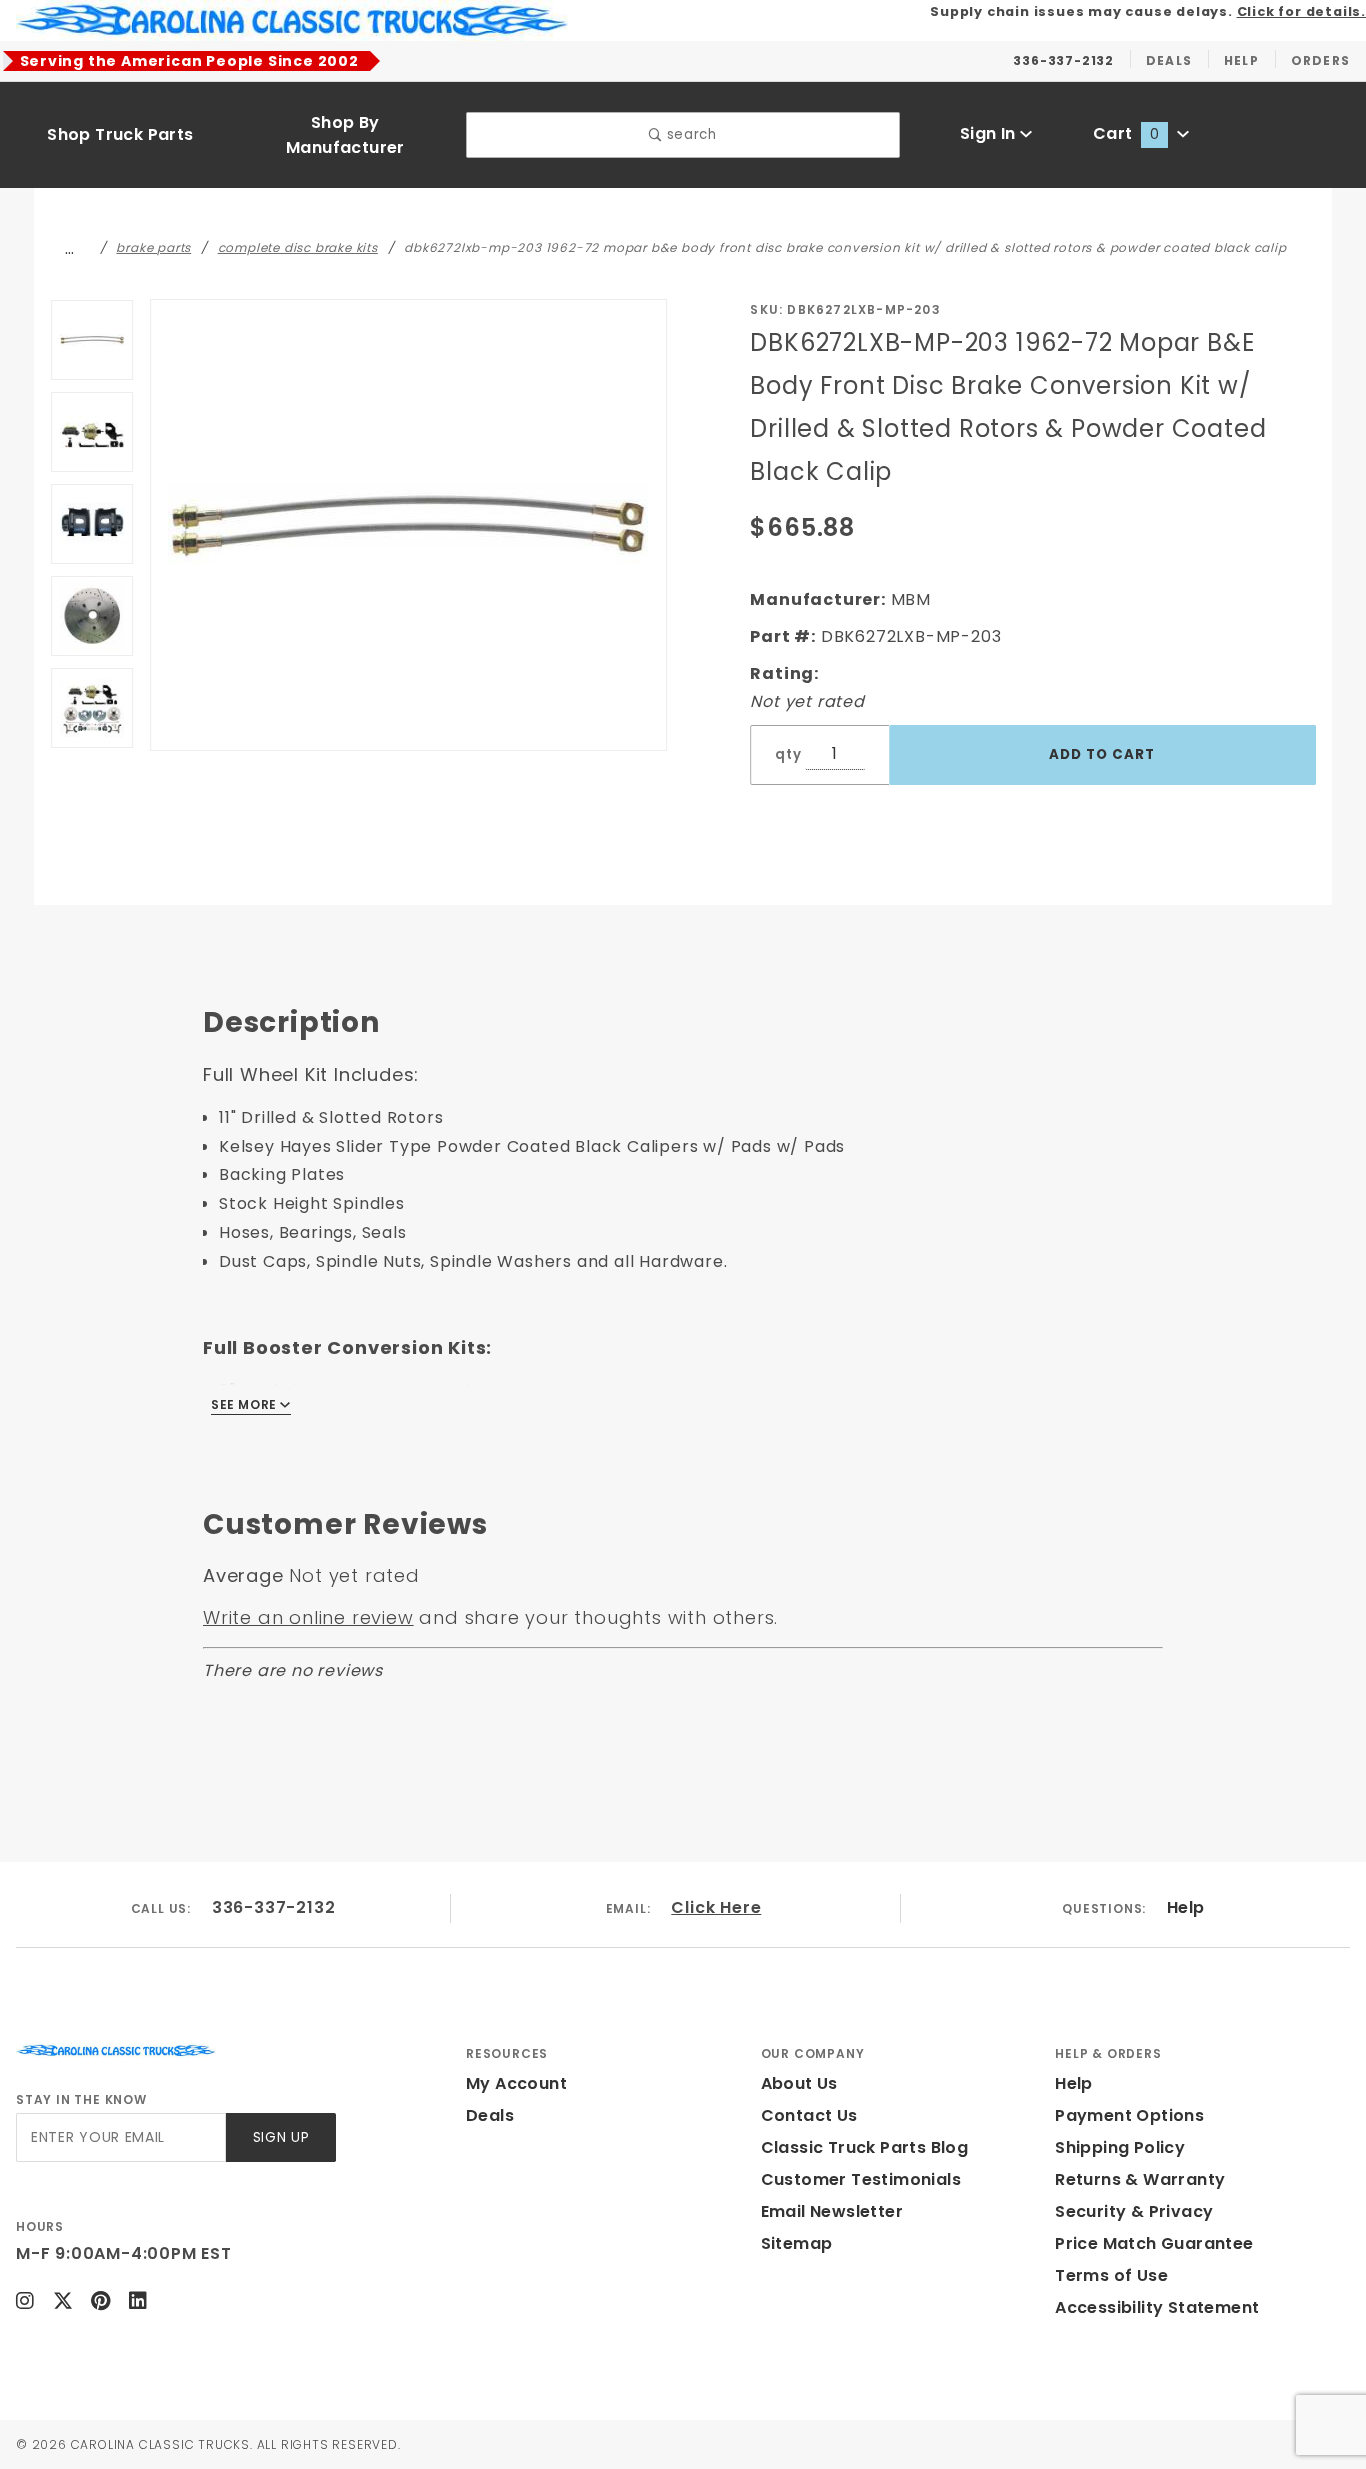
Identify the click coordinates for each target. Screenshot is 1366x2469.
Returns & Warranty (1140, 2179)
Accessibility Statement (1157, 2307)
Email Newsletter (832, 2211)
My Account (516, 2083)
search (689, 134)
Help (1186, 1907)
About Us (799, 2083)
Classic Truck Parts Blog (865, 2147)
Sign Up (281, 2137)
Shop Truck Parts (120, 134)
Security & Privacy (1134, 2211)
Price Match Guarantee (1154, 2243)
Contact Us (809, 2115)
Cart (1126, 133)
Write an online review (308, 1617)
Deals (490, 2115)
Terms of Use (1111, 2275)
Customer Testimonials (861, 2179)
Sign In (990, 133)
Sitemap (797, 2243)
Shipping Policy (1120, 2147)
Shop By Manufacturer (345, 135)
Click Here (716, 1907)
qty (788, 754)
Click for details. (1301, 11)
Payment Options (1129, 2115)
